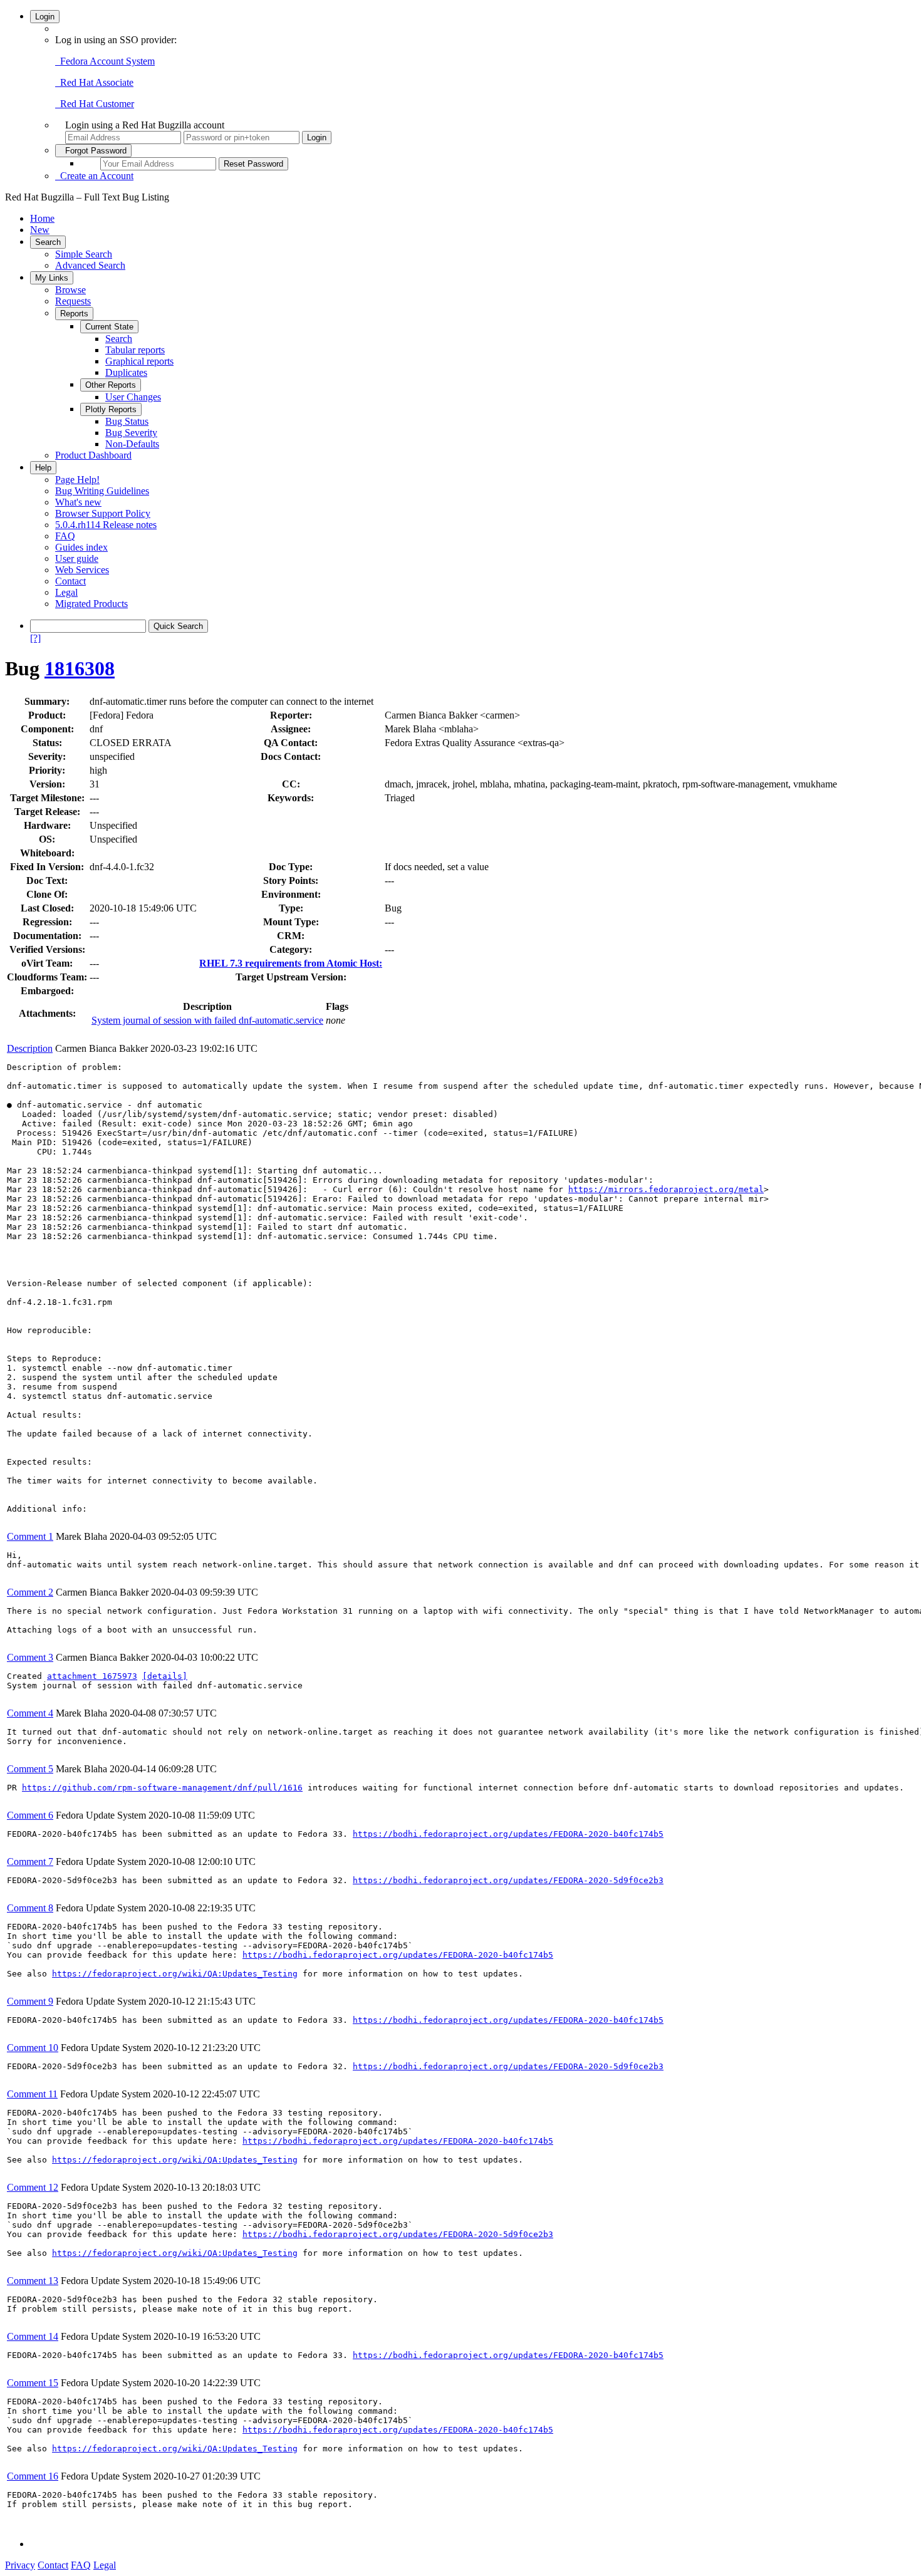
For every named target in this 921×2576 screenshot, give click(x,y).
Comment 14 (33, 2336)
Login (45, 17)
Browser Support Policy (103, 513)
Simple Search (84, 254)
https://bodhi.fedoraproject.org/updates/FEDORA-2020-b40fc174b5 (508, 1834)
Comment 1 (30, 1536)
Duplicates (126, 372)
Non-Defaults (132, 444)
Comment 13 (33, 2281)
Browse (70, 290)
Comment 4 (30, 1713)
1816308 (80, 668)
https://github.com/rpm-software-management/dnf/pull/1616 (162, 1788)
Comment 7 (30, 1862)
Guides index (81, 547)
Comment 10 (33, 2048)
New (40, 230)
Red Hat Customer (95, 104)
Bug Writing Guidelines (102, 491)
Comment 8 (30, 1908)
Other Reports (111, 385)
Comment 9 (30, 2001)
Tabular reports (135, 350)
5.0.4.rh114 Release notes (106, 525)
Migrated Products (91, 604)
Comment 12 (33, 2187)
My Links (52, 278)
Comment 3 (30, 1657)
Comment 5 (30, 1769)
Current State (109, 327)
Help (43, 468)
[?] (35, 638)
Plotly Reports (111, 409)
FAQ (65, 536)
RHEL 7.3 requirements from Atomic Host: (291, 963)
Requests (73, 301)
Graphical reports (139, 361)
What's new (78, 502)
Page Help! (77, 480)
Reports (74, 314)
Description (30, 1048)
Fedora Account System (105, 61)
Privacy (20, 2565)
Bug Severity (131, 433)
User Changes (133, 397)
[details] (165, 1676)
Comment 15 (33, 2383)
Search (48, 242)
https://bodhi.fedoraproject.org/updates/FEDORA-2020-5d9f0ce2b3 (508, 1880)
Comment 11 (32, 2094)
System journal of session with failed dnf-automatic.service (207, 1020)
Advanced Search (90, 265)
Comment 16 (33, 2476)
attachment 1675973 (92, 1676)
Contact (70, 581)
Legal (66, 592)
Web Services (82, 570)
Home (42, 218)
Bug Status (127, 421)
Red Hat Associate (94, 82)
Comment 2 (30, 1592)
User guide (77, 558)
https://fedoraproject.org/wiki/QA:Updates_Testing (175, 1974)
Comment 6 (30, 1815)
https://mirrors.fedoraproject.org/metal (666, 1189)
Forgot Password (93, 151)
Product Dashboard (93, 455)
